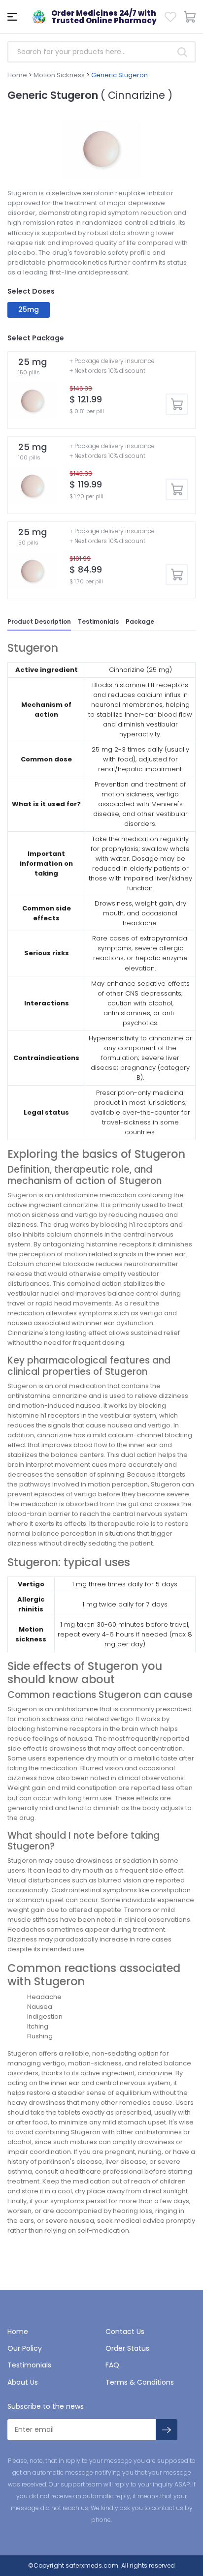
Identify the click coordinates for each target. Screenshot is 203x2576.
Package (140, 621)
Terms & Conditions (140, 2382)
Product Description (39, 621)
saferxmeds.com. (92, 2565)
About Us (23, 2382)
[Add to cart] (177, 405)
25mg (29, 309)
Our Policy (25, 2348)
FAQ (112, 2365)
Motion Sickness (59, 75)
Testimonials (98, 621)
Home (17, 75)
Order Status (127, 2348)
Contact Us (125, 2332)
